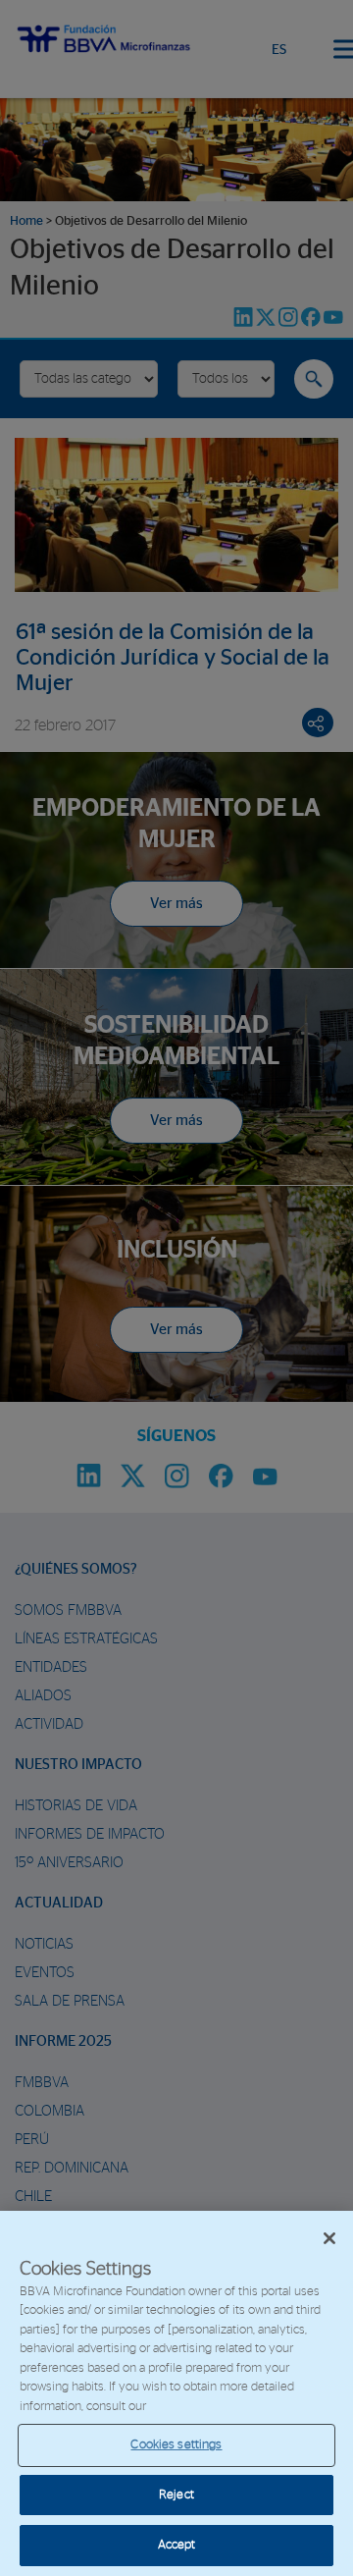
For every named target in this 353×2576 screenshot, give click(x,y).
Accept (177, 2545)
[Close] (329, 2238)
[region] (176, 2393)
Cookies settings (176, 2445)
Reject (176, 2495)
